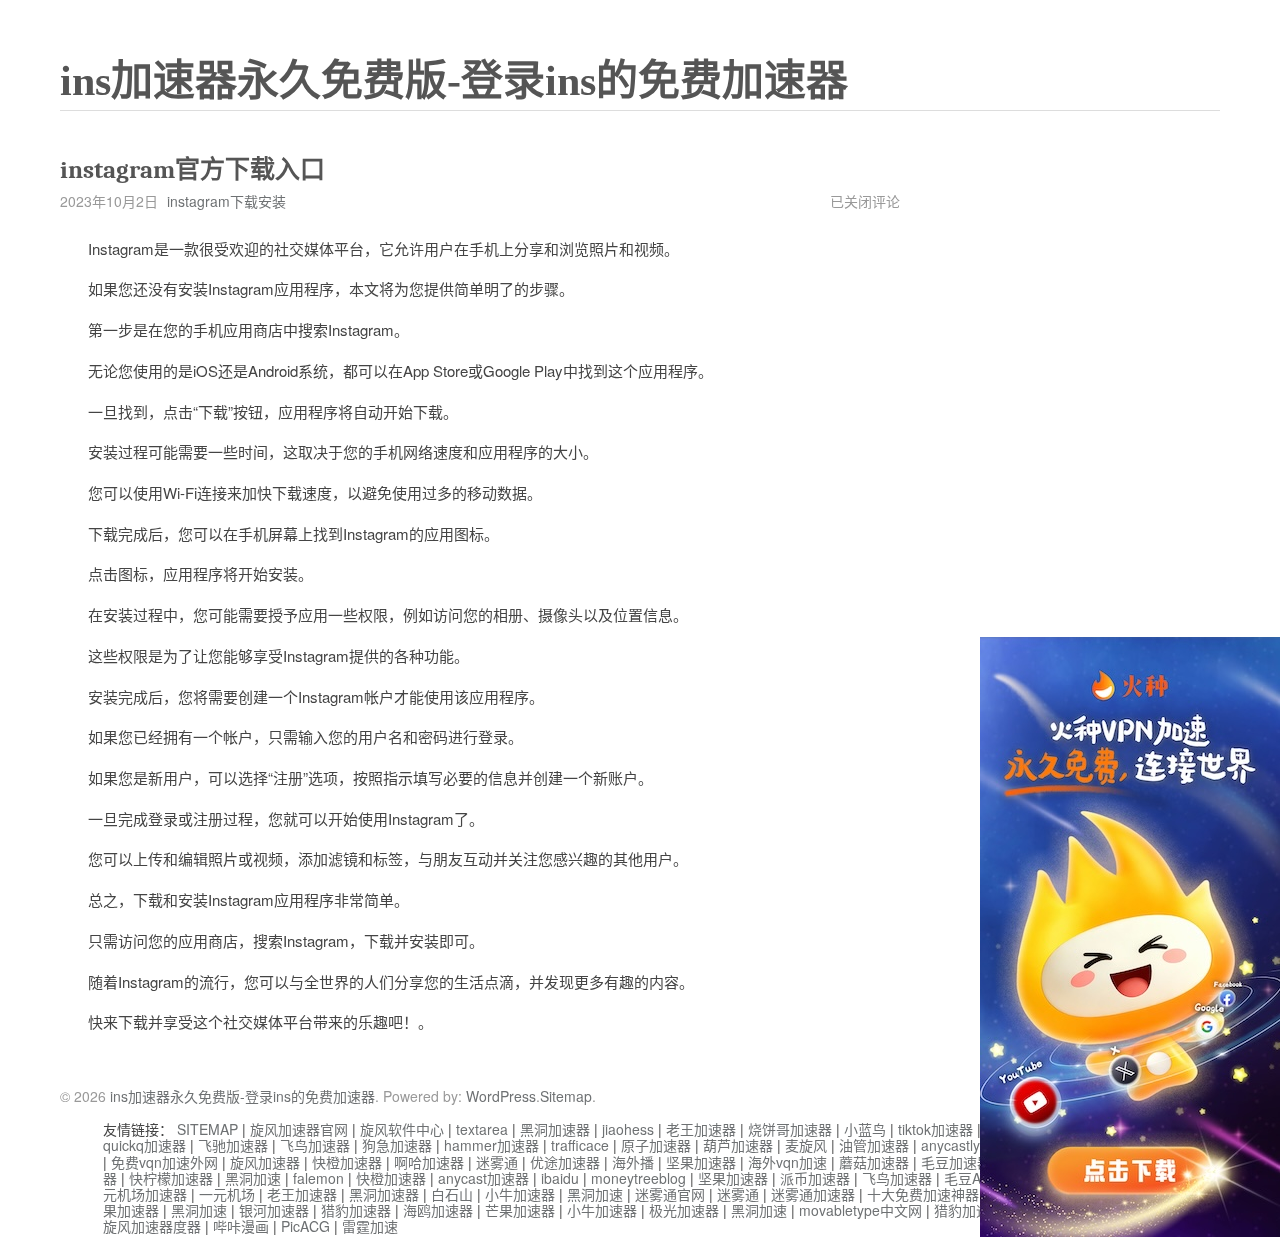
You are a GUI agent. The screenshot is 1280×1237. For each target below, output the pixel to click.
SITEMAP (207, 1129)
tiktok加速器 (935, 1129)
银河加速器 (274, 1210)
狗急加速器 (397, 1145)
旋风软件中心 (402, 1129)
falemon (318, 1178)
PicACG (305, 1226)
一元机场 (227, 1194)
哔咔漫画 (241, 1226)
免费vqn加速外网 (164, 1162)
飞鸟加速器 (315, 1145)
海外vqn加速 (787, 1162)
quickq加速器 (144, 1145)
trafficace (580, 1145)
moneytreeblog (638, 1178)
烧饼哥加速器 (790, 1129)
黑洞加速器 (555, 1129)
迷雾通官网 (670, 1194)
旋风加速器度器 (152, 1226)
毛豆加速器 (956, 1162)
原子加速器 (656, 1145)
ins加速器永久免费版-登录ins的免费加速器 (454, 81)
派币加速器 (815, 1178)
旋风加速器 (265, 1162)
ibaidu (560, 1178)
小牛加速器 (520, 1194)
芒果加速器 (520, 1210)
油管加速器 (874, 1145)
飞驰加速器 (233, 1145)
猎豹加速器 (356, 1210)
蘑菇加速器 (874, 1162)
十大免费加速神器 (923, 1194)
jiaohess (628, 1129)
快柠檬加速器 (171, 1178)
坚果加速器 (701, 1162)
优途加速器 (565, 1162)
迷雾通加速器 (813, 1194)
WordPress (501, 1096)
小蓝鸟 (865, 1129)
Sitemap (566, 1096)
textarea (482, 1129)
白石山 (452, 1194)
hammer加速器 (491, 1145)
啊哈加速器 (429, 1162)
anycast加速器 (483, 1178)
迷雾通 (497, 1162)
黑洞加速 (253, 1178)
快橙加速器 (347, 1162)
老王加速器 (701, 1129)
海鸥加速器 (438, 1210)
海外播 (633, 1162)
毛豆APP (971, 1178)
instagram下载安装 (226, 201)
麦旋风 (806, 1145)
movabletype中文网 (860, 1210)
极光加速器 (684, 1210)
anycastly (950, 1145)
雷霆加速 (370, 1226)
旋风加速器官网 (299, 1129)
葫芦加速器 (738, 1145)
